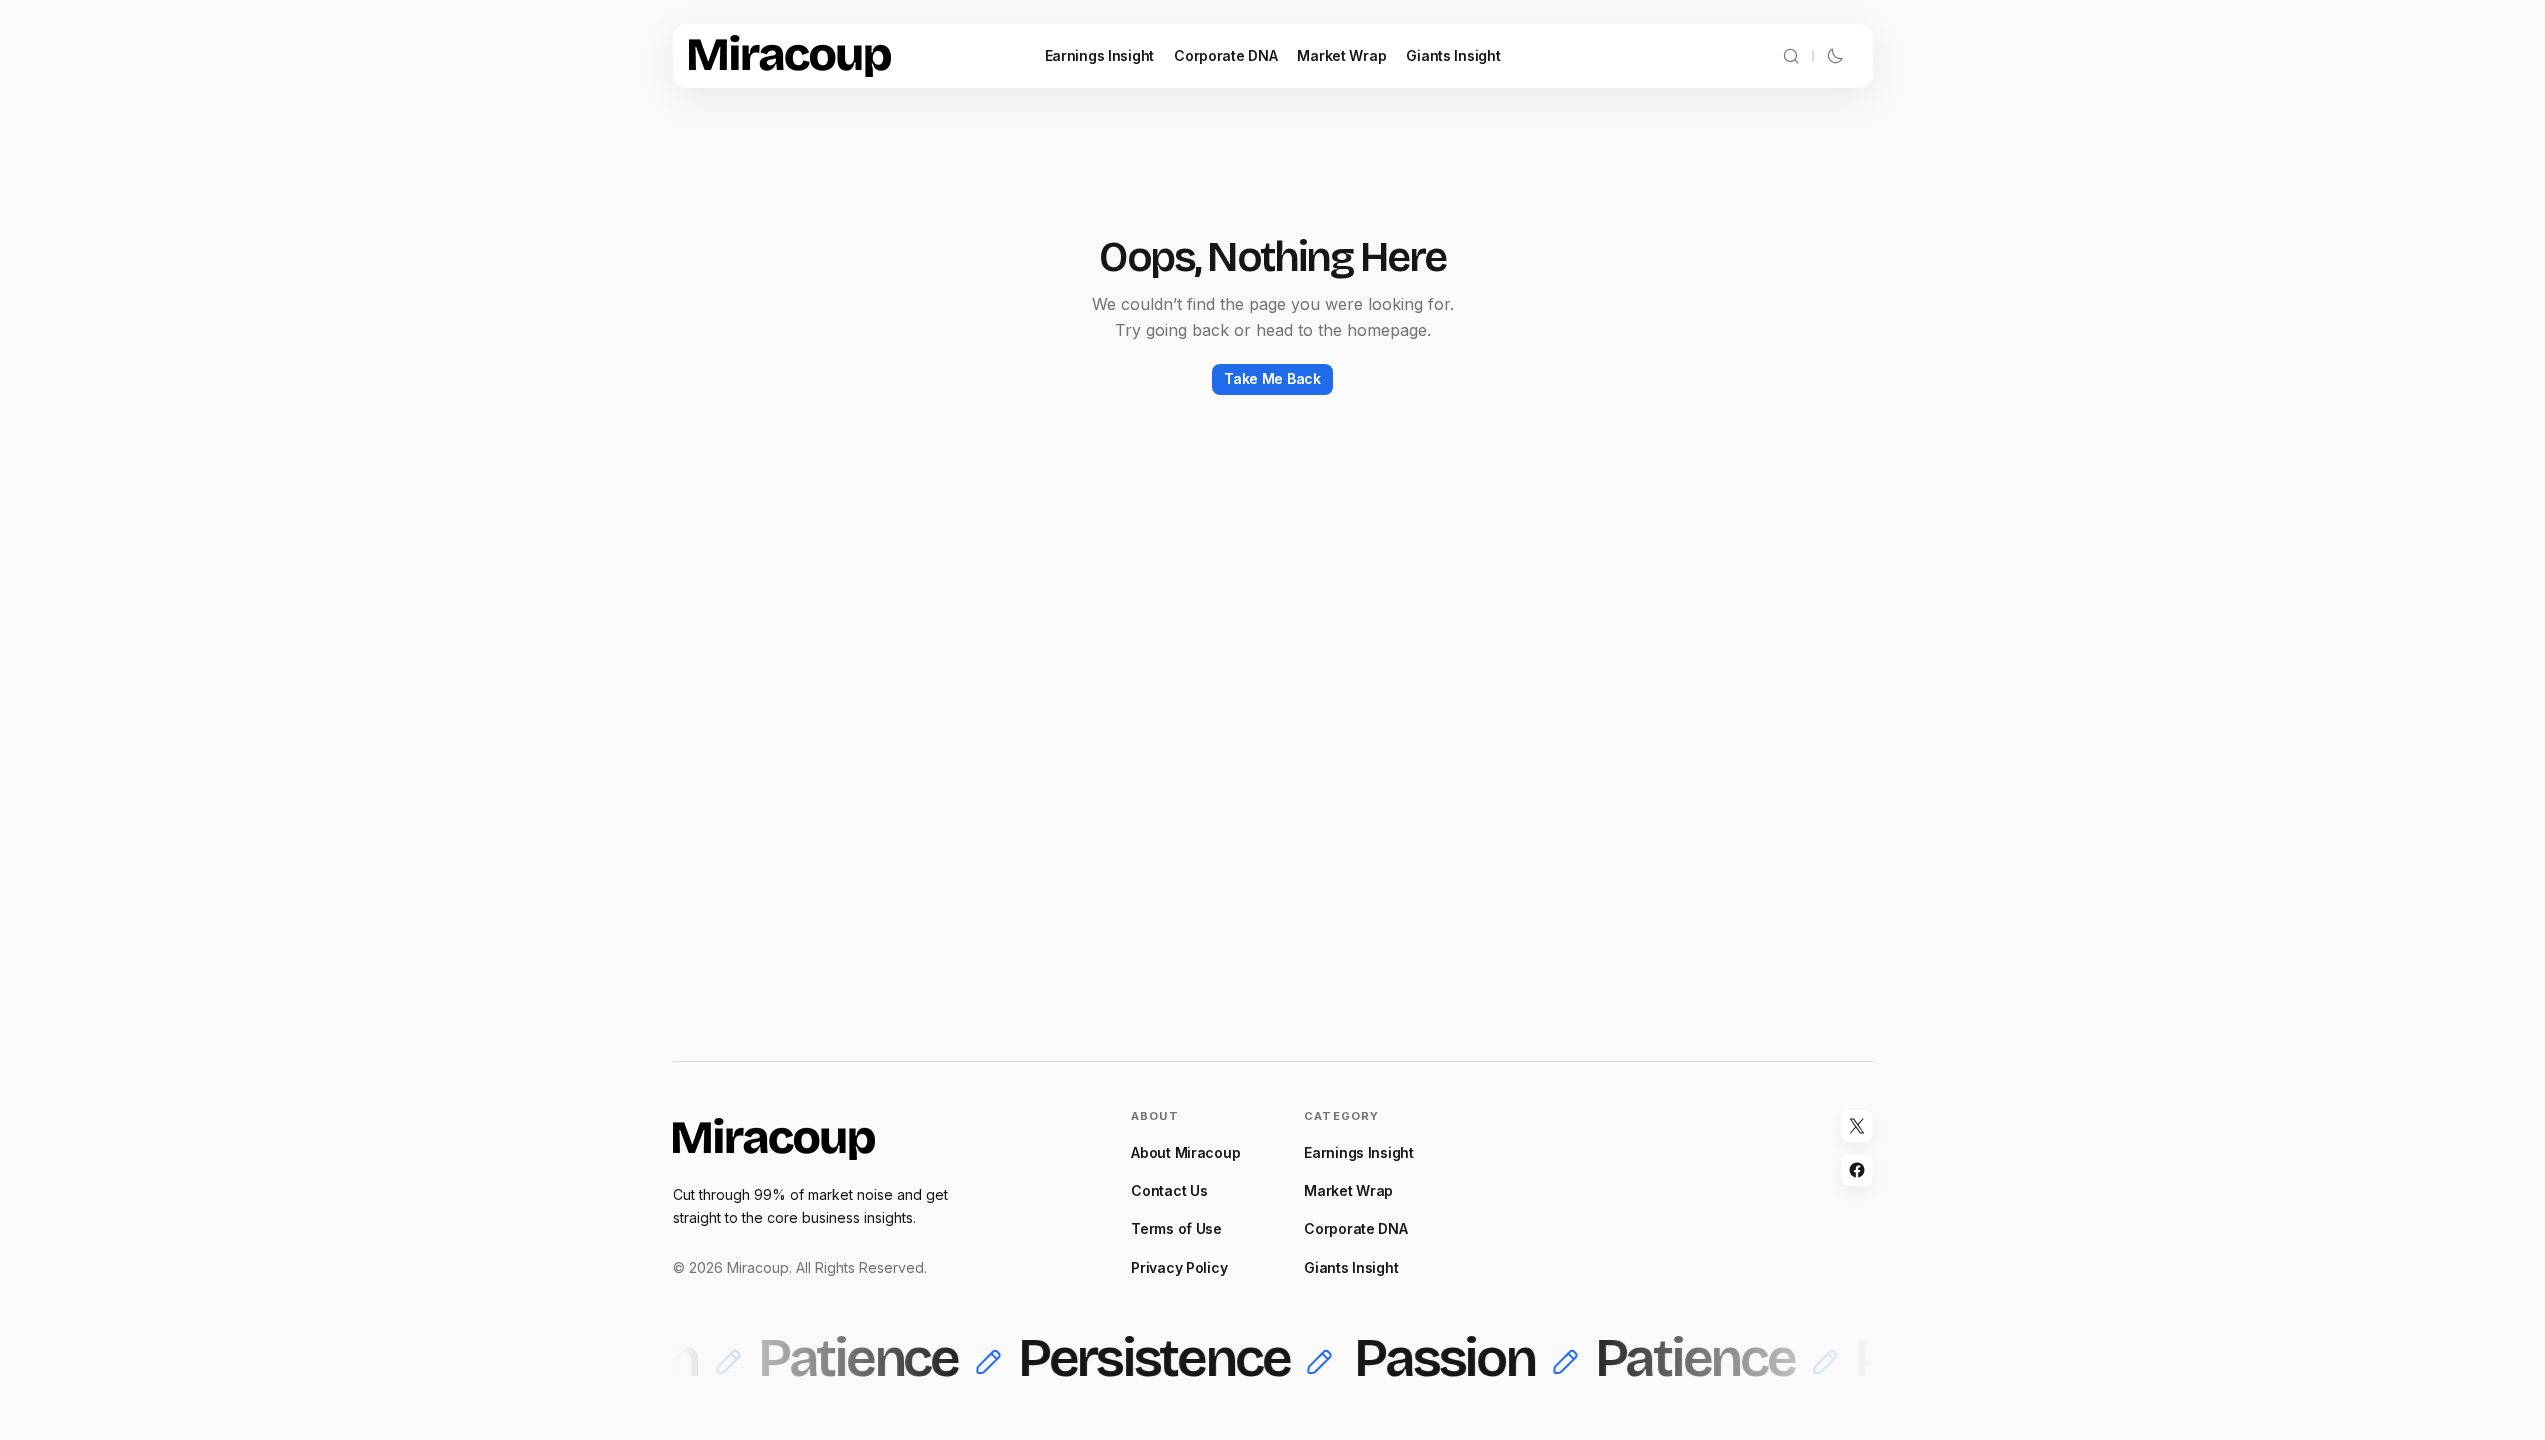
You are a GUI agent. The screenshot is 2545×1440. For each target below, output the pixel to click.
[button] (1791, 56)
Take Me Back (1272, 378)
